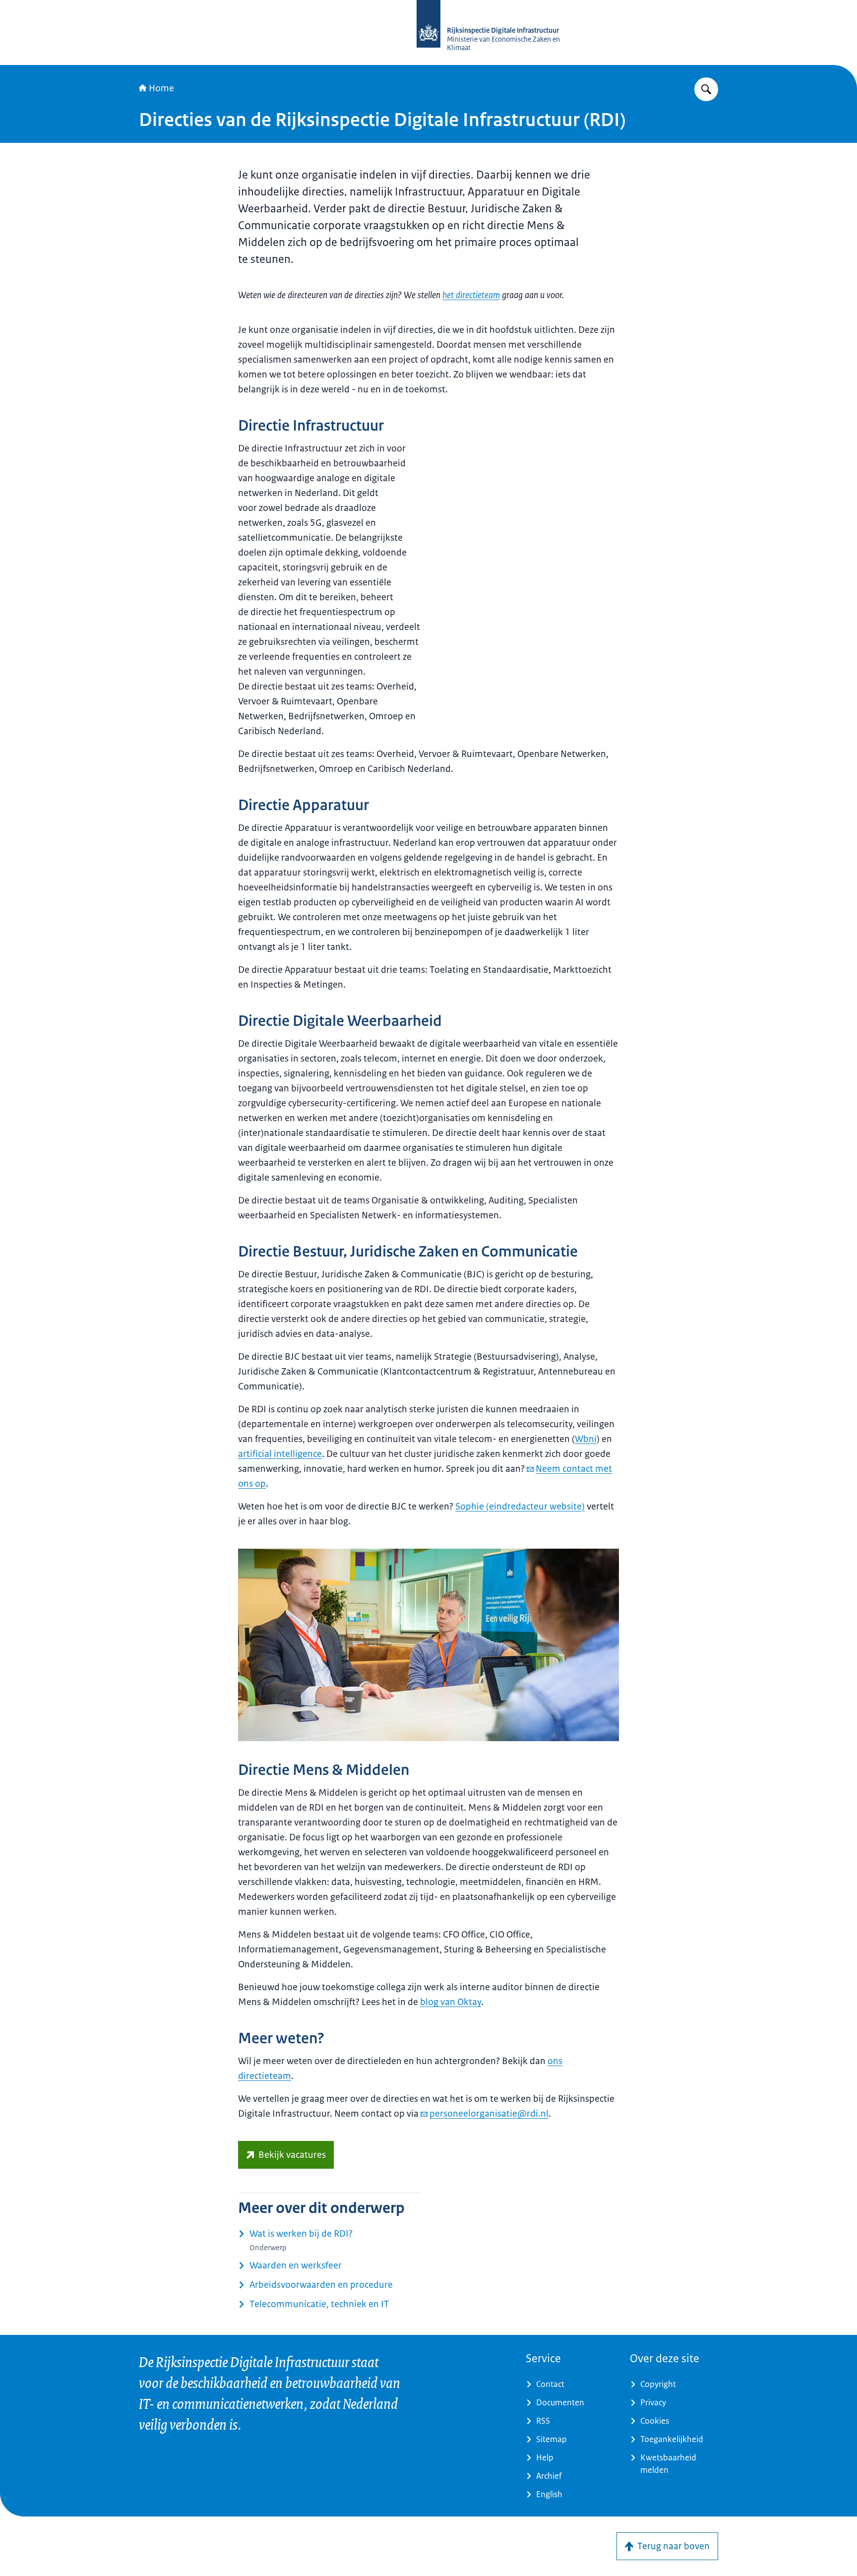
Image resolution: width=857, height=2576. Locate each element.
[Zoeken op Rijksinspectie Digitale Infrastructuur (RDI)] (706, 89)
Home (161, 88)
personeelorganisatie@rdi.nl (489, 2114)
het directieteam (471, 295)
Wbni (586, 1439)
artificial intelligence (280, 1454)
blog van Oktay (451, 2002)
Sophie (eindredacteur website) (520, 1507)
